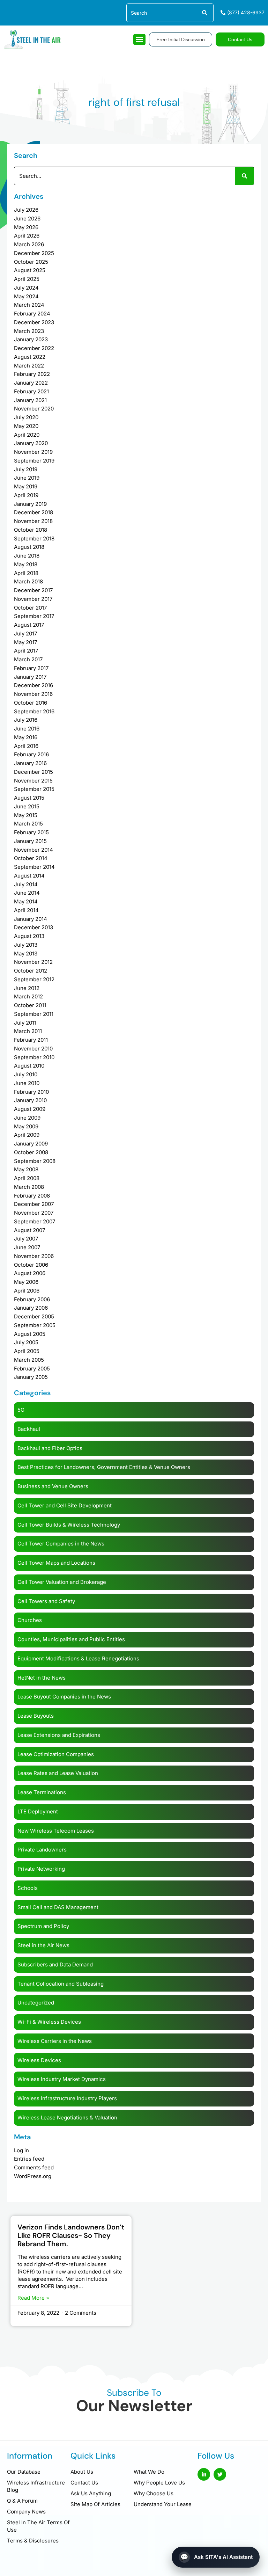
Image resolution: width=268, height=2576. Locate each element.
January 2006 (31, 1308)
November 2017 (33, 599)
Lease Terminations (42, 1792)
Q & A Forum (22, 2501)
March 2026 (29, 244)
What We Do (149, 2472)
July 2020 (26, 417)
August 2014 (29, 876)
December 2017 (33, 590)
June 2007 (27, 1247)
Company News (26, 2512)
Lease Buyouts (36, 1716)
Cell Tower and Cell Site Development (65, 1505)
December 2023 (34, 322)
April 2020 (27, 435)
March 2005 (29, 1360)
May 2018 (26, 564)
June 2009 (27, 1118)
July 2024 (26, 288)
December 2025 (34, 253)
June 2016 (27, 729)
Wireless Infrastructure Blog (36, 2486)
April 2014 (26, 910)
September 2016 (34, 711)
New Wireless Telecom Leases (56, 1831)
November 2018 (33, 521)
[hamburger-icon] (139, 39)
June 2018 (27, 556)
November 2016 (33, 694)
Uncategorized (36, 2003)
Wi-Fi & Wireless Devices (49, 2022)
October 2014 (31, 858)
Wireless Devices (39, 2060)
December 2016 (33, 685)
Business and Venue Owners (53, 1486)
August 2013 (29, 936)
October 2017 (30, 608)
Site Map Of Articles (95, 2504)
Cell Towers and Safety (46, 1601)
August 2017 (29, 625)
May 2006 (26, 1282)
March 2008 (29, 1187)
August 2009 (30, 1109)
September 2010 (34, 1057)
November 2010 (33, 1049)
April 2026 (27, 236)
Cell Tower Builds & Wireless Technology (69, 1525)
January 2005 (31, 1377)
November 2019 (33, 452)
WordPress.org (33, 2176)
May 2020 (26, 426)
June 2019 (27, 478)
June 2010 (27, 1083)
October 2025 (31, 262)
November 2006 (34, 1256)
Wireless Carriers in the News (55, 2041)
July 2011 (25, 1023)
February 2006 (32, 1299)
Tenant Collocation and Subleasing (61, 1984)
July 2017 (25, 634)
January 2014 (31, 919)
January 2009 (31, 1144)
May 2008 (26, 1169)
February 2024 (32, 314)
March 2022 (29, 366)
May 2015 (26, 815)
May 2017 (25, 642)
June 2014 (27, 893)
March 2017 (28, 659)
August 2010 (29, 1066)
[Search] (204, 13)
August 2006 (30, 1273)
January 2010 (30, 1100)
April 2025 (27, 279)
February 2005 (32, 1369)
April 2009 (27, 1135)
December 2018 (33, 512)
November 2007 (34, 1213)
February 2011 (31, 1040)
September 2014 (34, 867)
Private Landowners (42, 1850)
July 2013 (26, 945)
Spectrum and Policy (43, 1926)
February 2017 (31, 668)
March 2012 (28, 996)
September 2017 (34, 616)
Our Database (24, 2472)
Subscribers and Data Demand (55, 1964)
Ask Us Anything (91, 2493)
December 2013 (33, 927)
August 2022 (30, 357)
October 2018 (31, 530)
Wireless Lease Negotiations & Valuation (67, 2117)
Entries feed (29, 2159)
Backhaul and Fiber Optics (50, 1448)
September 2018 (34, 539)
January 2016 (30, 763)
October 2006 (31, 1265)
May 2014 (26, 901)
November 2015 (33, 781)
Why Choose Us (154, 2493)
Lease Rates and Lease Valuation (58, 1773)
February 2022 (32, 374)
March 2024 (29, 305)
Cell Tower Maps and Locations (56, 1563)
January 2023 (31, 339)
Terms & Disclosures (33, 2541)
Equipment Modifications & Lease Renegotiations (78, 1658)
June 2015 (27, 806)
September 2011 (34, 1014)
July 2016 (26, 720)
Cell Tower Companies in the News (61, 1544)
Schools (28, 1888)
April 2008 (27, 1178)
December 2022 (34, 348)
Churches (30, 1620)
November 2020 (34, 409)
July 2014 (26, 884)
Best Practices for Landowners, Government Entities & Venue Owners (104, 1467)
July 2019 (26, 469)
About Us (82, 2472)
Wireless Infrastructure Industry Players (67, 2098)
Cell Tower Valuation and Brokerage (62, 1582)
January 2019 (30, 504)
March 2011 (28, 1031)
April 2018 (26, 573)
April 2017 (26, 651)
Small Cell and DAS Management (58, 1907)
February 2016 (31, 754)
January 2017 (30, 677)
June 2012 (27, 988)
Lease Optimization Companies (56, 1754)
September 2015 (34, 789)
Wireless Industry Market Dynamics (62, 2079)
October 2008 (31, 1152)
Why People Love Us (159, 2483)
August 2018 (29, 547)
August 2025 (30, 270)
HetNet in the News (42, 1678)
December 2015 (33, 772)
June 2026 (27, 219)
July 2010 (26, 1074)
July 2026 (26, 210)
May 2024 (26, 296)
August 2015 (29, 798)
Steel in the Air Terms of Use (38, 2526)
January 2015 (30, 841)
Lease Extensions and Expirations (59, 1735)
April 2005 (27, 1351)
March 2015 (28, 824)
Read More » (33, 2298)
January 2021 (30, 400)
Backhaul (29, 1429)
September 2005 (35, 1325)
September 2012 (34, 979)
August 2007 (29, 1230)
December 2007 (34, 1204)
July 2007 (26, 1239)
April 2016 (26, 746)
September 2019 (34, 461)
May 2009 (26, 1126)
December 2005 (34, 1316)
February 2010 (31, 1092)
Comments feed (34, 2167)
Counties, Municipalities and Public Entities (71, 1639)
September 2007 (35, 1221)
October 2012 (31, 971)
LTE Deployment (38, 1811)
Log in (21, 2150)
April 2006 (27, 1291)
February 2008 (32, 1196)
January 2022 (31, 383)
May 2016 (26, 737)
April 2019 (26, 495)
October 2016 (31, 703)
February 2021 (31, 391)
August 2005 (30, 1334)
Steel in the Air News (43, 1945)
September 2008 (35, 1161)
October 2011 (30, 1005)
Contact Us (84, 2483)
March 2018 (28, 581)
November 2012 (33, 962)
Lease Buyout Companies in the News (64, 1697)
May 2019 (26, 486)
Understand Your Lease (163, 2504)
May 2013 (26, 954)
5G (21, 1410)
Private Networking (41, 1869)
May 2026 (26, 227)
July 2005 (26, 1342)
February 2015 (31, 832)
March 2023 (29, 331)
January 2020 (31, 443)
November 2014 (33, 850)
